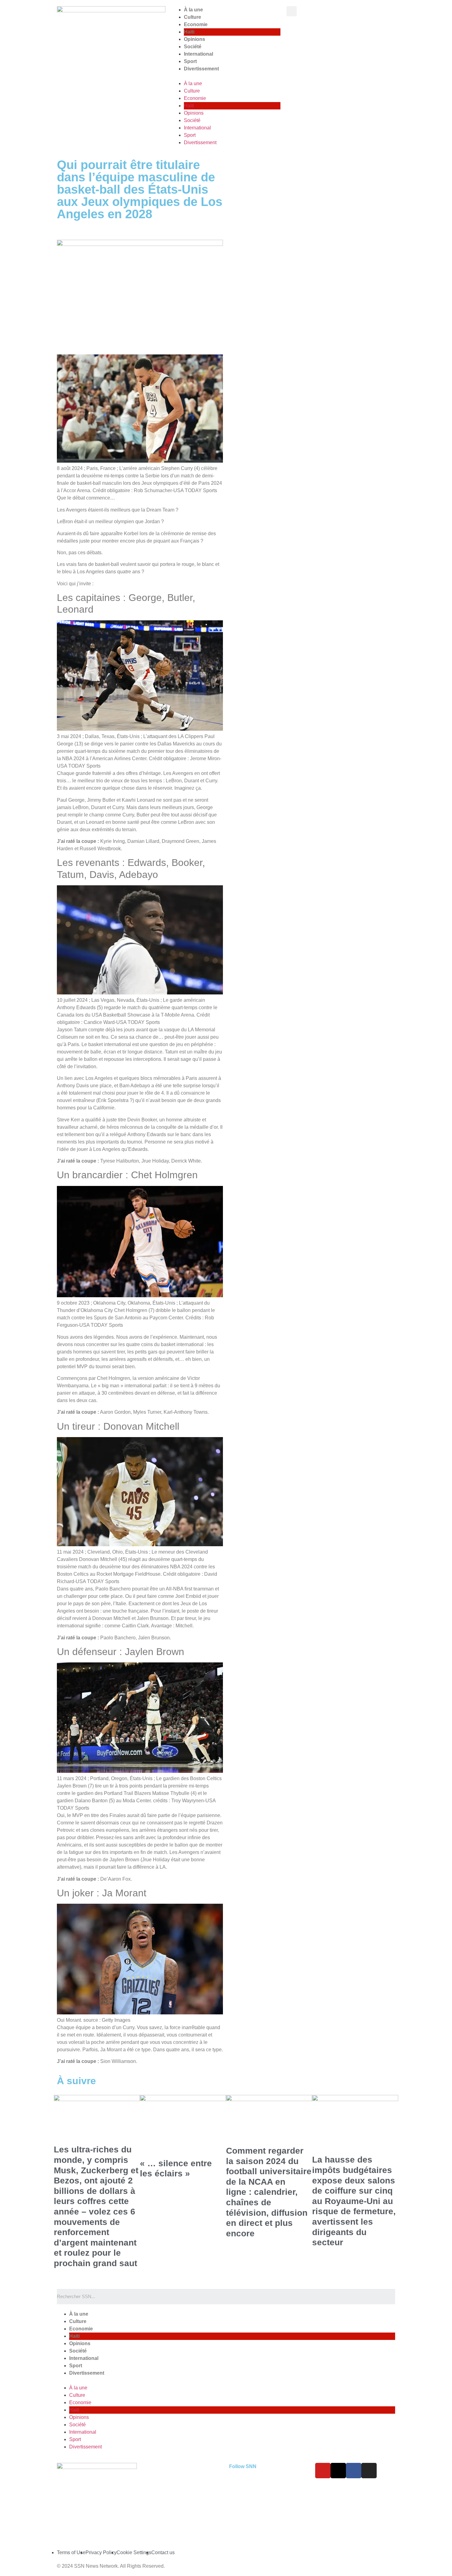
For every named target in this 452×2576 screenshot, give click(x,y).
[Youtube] (323, 2471)
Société (193, 47)
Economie (196, 24)
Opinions (194, 39)
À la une (193, 10)
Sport (190, 61)
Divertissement (201, 69)
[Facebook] (354, 2471)
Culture (192, 17)
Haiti (189, 32)
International (198, 54)
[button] (226, 76)
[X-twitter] (338, 2471)
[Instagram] (369, 2471)
